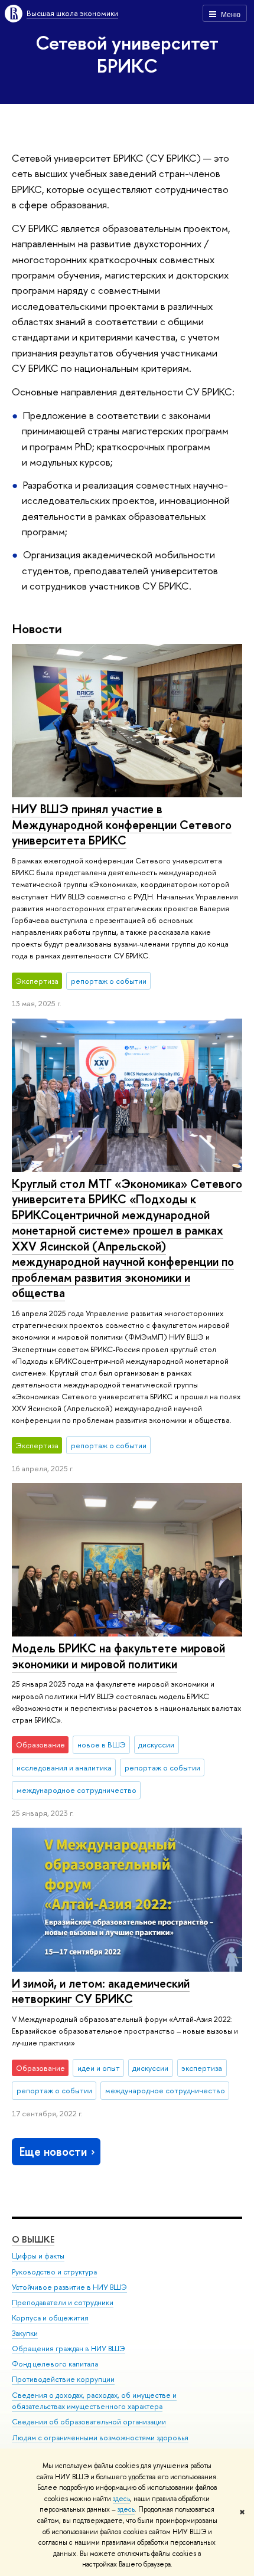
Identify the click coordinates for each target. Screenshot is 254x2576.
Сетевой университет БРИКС (127, 54)
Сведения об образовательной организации (89, 2422)
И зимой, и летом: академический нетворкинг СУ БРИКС (101, 1991)
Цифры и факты (38, 2256)
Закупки (25, 2333)
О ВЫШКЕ (33, 2239)
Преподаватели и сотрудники (63, 2302)
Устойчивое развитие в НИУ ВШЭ (69, 2287)
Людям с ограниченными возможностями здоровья (100, 2438)
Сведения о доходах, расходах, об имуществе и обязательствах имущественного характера (94, 2401)
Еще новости (53, 2151)
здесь (121, 2499)
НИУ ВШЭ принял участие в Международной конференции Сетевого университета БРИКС (122, 824)
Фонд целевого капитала (55, 2364)
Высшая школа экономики (72, 13)
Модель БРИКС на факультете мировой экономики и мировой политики (118, 1656)
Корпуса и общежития (50, 2318)
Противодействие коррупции (63, 2379)
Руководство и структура (54, 2272)
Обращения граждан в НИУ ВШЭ (69, 2348)
